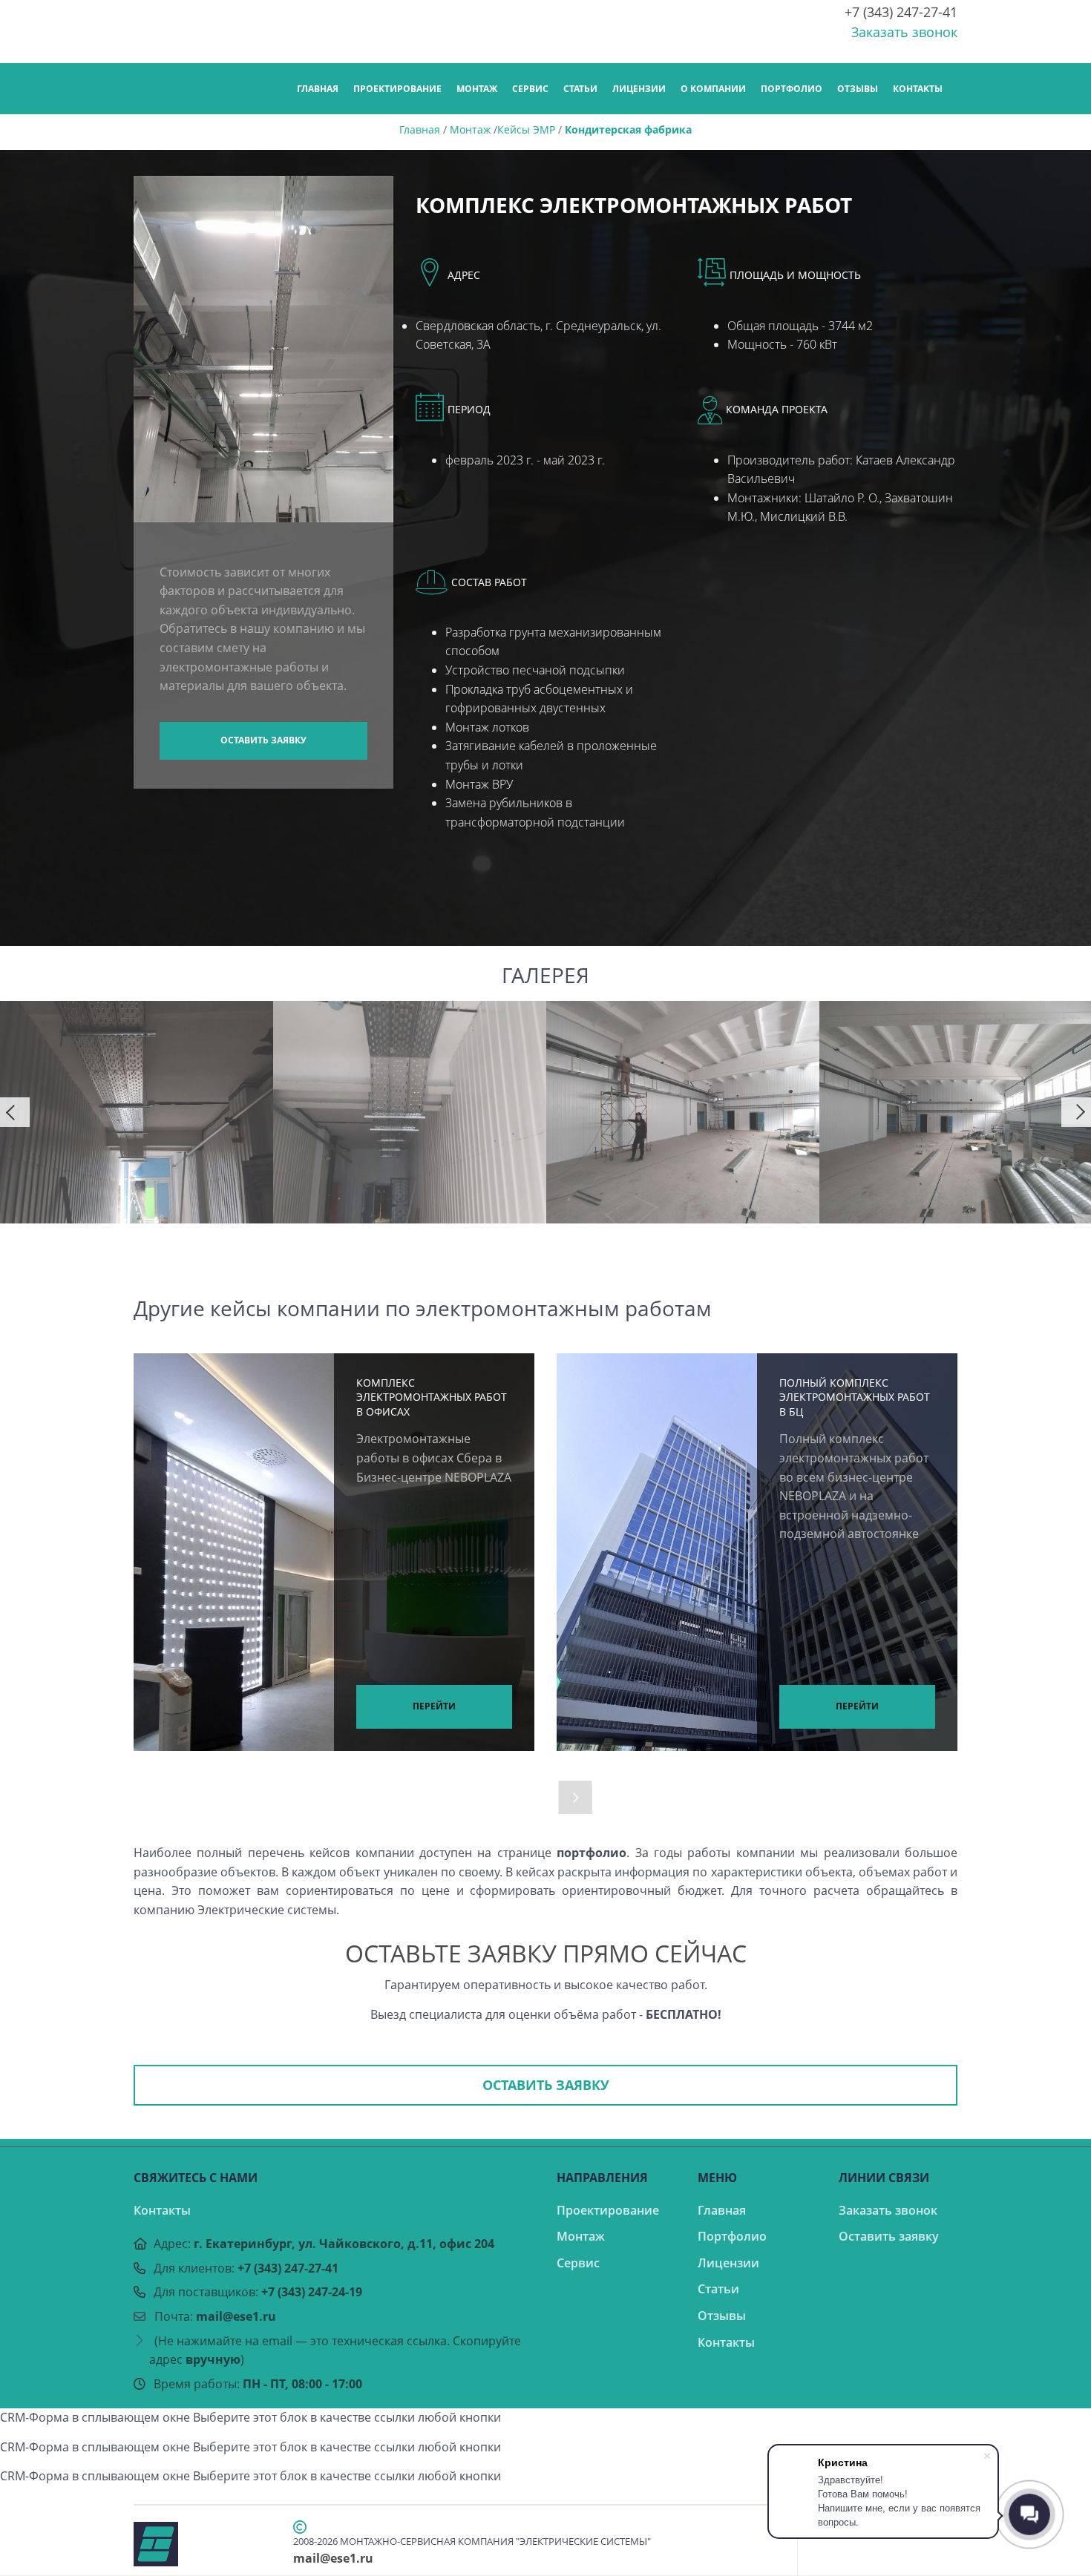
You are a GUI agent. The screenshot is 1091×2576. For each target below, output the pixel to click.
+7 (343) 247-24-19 (312, 2292)
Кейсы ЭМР (526, 129)
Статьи (580, 89)
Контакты (918, 89)
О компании (713, 89)
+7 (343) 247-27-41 (901, 12)
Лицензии (639, 89)
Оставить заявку (263, 740)
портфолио (592, 1853)
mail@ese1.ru (236, 2316)
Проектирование (397, 89)
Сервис (530, 89)
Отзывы (858, 89)
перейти (434, 1706)
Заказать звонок (904, 32)
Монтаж (477, 89)
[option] (137, 1112)
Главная (318, 89)
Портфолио (792, 89)
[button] (15, 1112)
